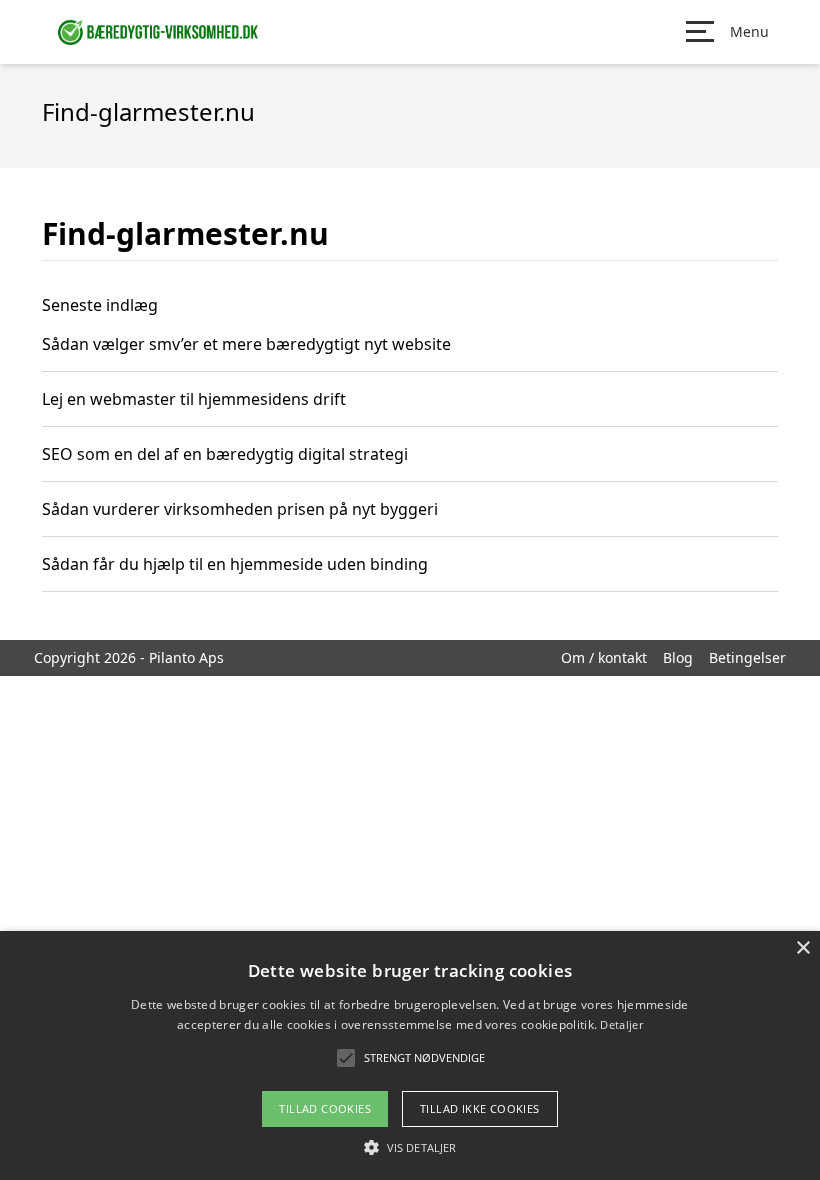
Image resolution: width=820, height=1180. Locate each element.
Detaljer (621, 1024)
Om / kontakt (604, 657)
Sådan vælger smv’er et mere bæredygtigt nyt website (246, 344)
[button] (410, 1147)
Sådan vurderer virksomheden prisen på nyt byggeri (240, 509)
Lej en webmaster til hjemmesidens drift (194, 399)
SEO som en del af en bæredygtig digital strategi (225, 454)
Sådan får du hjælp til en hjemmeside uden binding (235, 564)
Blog (678, 657)
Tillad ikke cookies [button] (480, 1108)
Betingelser (747, 657)
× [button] (802, 948)
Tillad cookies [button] (325, 1108)
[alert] (410, 1055)
